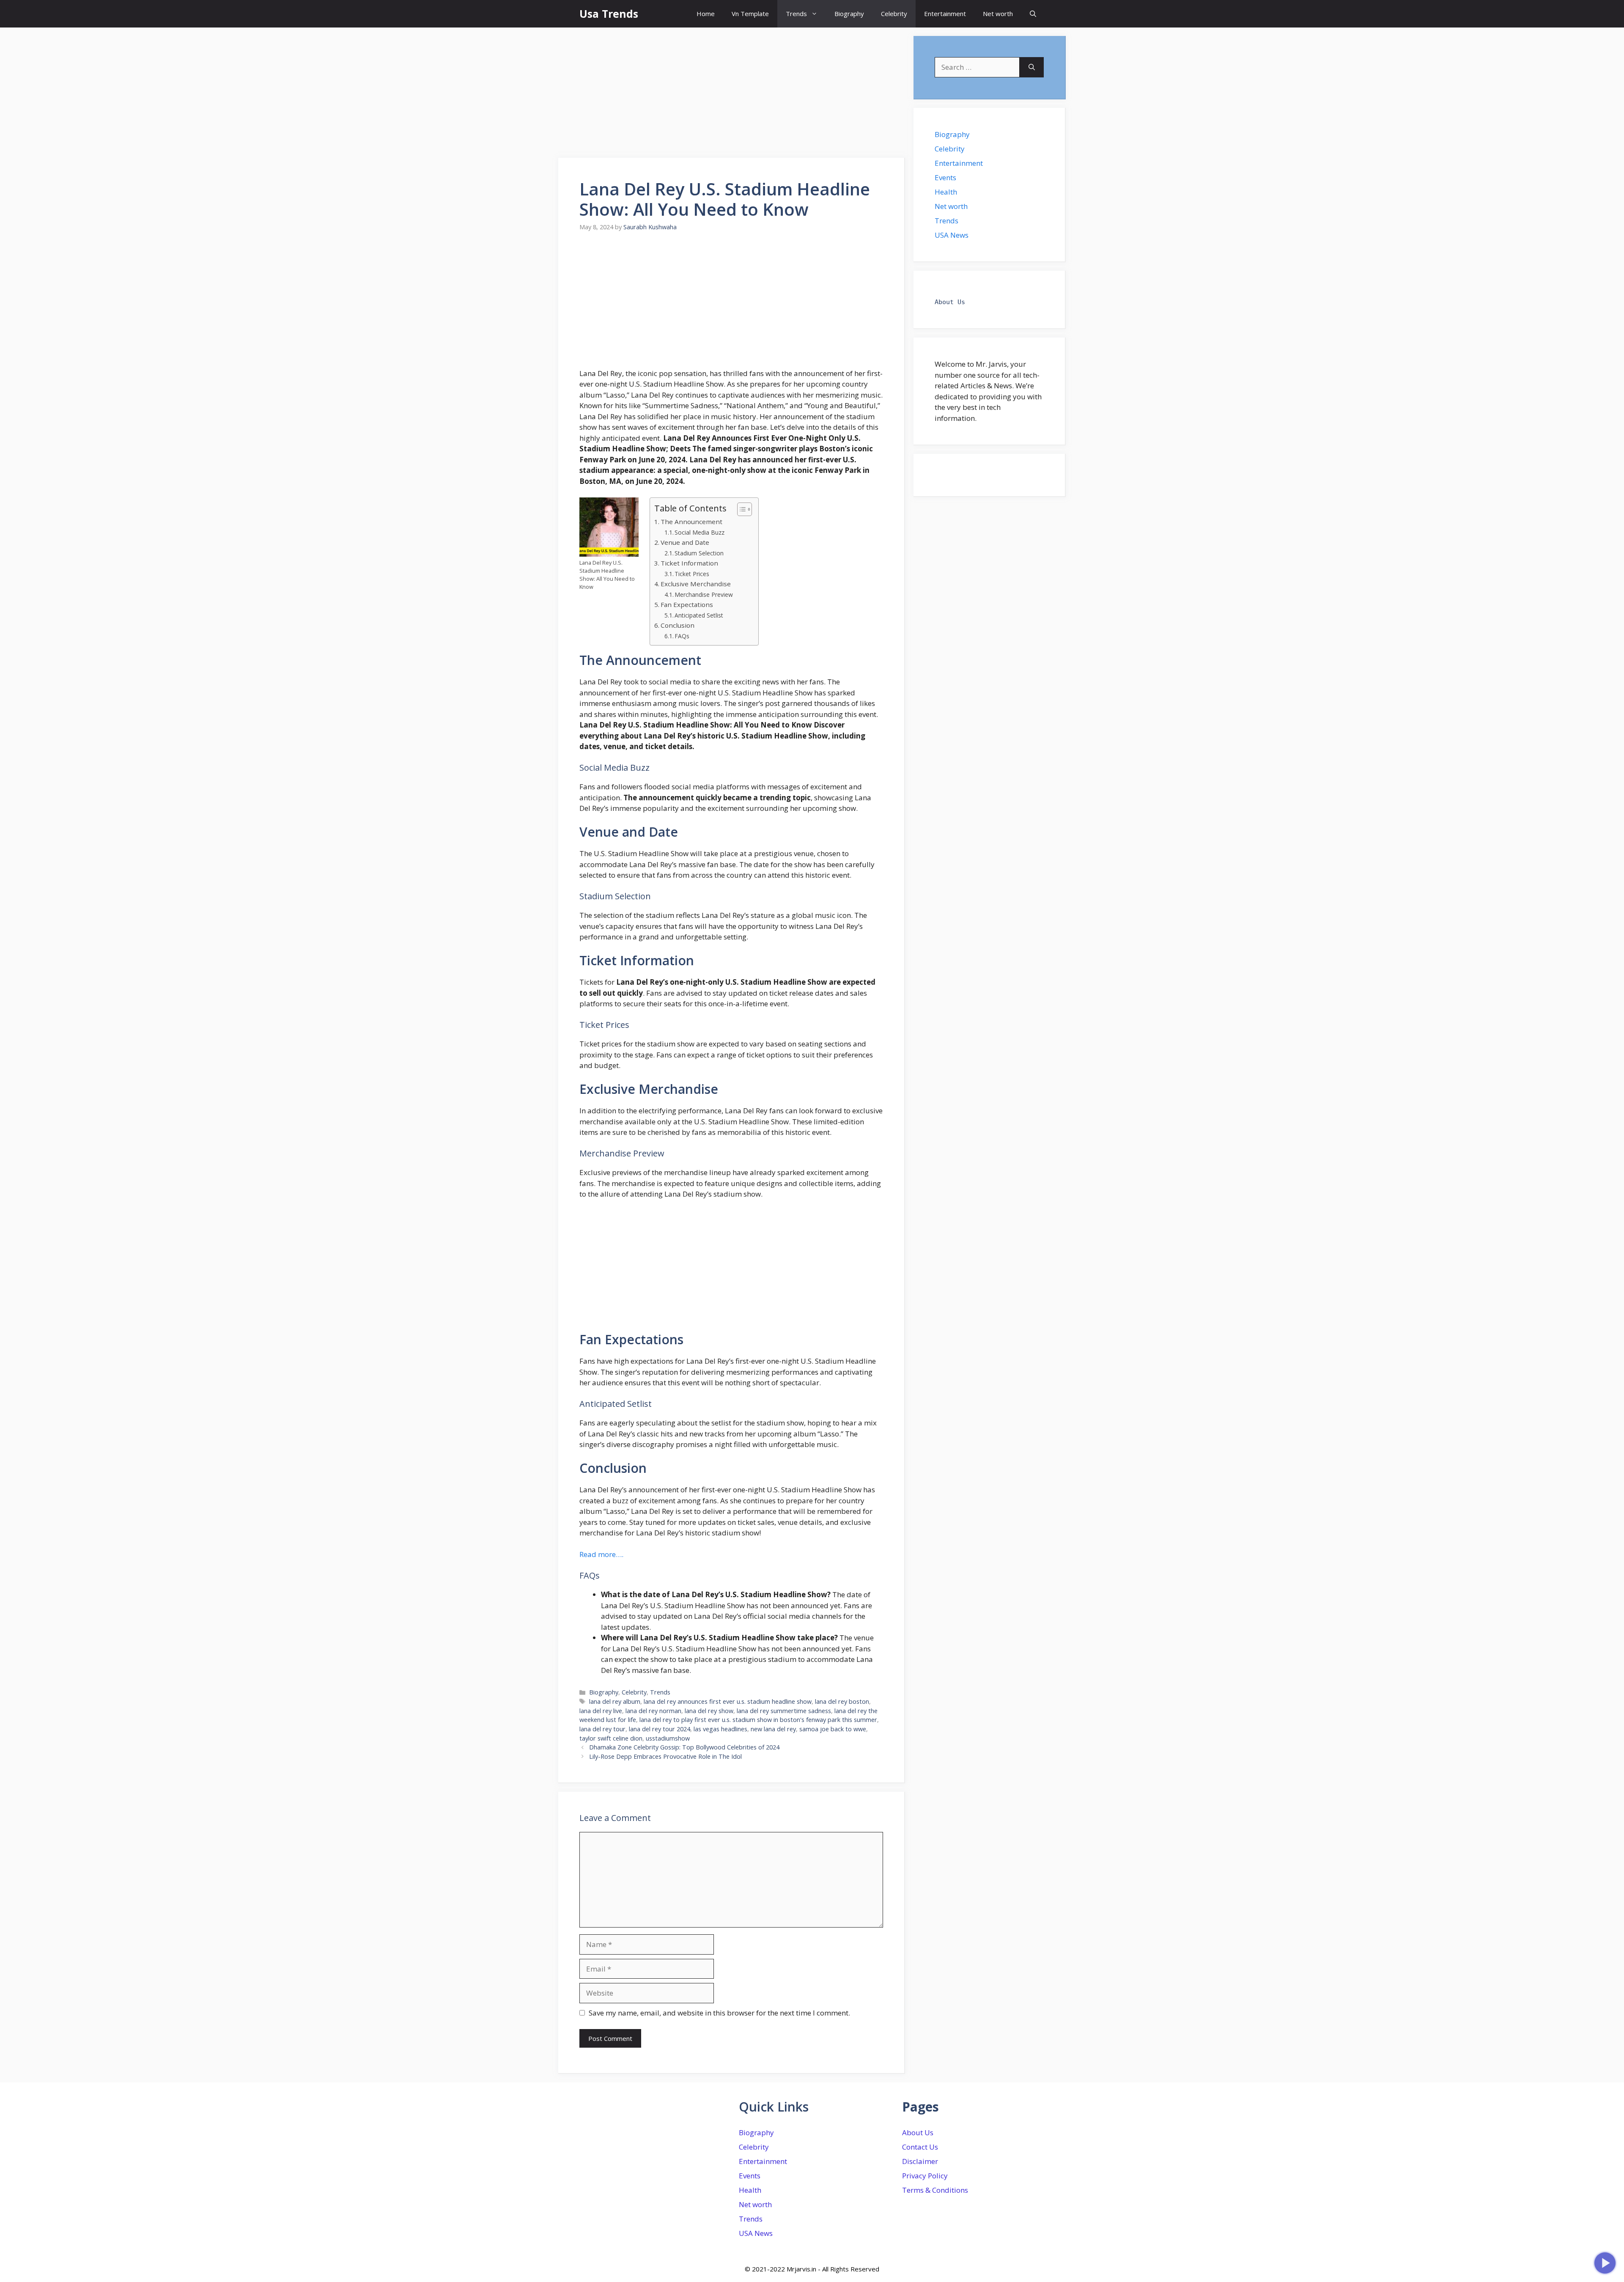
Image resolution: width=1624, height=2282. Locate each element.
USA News (952, 235)
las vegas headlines (720, 1729)
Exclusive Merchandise (696, 584)
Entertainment (945, 14)
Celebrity (894, 14)
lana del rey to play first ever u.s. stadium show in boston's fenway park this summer (758, 1720)
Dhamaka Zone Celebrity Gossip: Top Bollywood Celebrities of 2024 (684, 1747)
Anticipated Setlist (699, 615)
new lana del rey (773, 1729)
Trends (796, 14)
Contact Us (920, 2147)
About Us (918, 2132)
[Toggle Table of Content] (740, 509)
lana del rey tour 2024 (660, 1729)
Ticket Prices (692, 574)
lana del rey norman (653, 1711)
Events (945, 177)
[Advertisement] (732, 95)
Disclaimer (920, 2161)
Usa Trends (609, 14)
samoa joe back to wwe (833, 1729)
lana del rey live (601, 1711)
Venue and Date (685, 542)
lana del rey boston (842, 1701)
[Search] (1032, 67)
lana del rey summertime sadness (784, 1711)
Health (946, 192)
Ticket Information (689, 563)
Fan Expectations (687, 604)
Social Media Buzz (700, 532)
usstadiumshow (668, 1738)
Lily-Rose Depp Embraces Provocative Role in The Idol (665, 1756)
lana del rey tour (602, 1729)
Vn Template (750, 14)
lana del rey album (615, 1701)
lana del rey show (709, 1711)
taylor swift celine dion (611, 1738)
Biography (849, 14)
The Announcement (691, 522)
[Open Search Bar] (1033, 14)
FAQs (682, 636)
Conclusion (678, 625)
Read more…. (601, 1554)
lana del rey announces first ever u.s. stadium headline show (728, 1701)
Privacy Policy (925, 2176)
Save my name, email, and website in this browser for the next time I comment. (719, 2013)
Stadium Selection (699, 553)
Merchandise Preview (704, 595)
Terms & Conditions (935, 2190)
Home (706, 14)
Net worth (998, 14)
